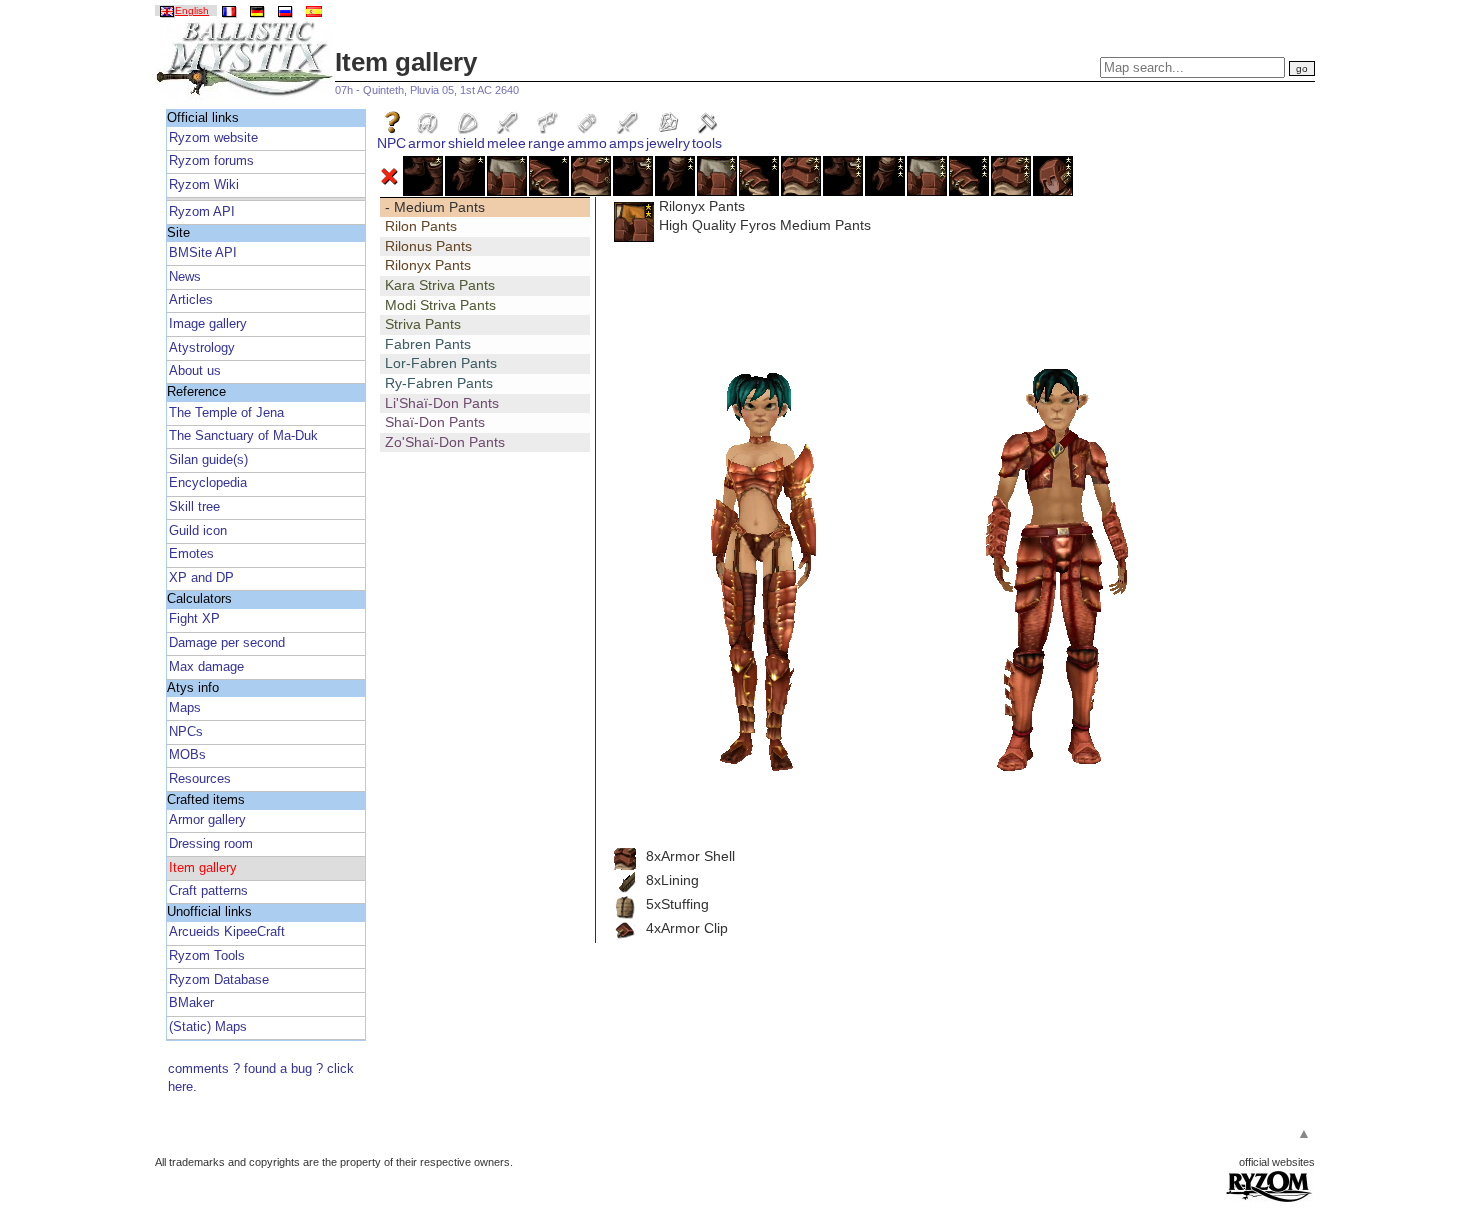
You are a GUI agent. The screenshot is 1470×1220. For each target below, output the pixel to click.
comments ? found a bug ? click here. (261, 1078)
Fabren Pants (428, 344)
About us (195, 371)
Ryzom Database (219, 980)
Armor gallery (207, 820)
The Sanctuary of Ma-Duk (243, 436)
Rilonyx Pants (428, 265)
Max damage (206, 667)
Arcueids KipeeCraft (227, 932)
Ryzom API (202, 212)
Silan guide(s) (208, 460)
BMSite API (203, 253)
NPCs (186, 732)
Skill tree (194, 507)
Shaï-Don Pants (435, 422)
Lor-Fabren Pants (441, 363)
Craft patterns (208, 891)
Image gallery (208, 324)
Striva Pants (423, 324)
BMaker (191, 1003)
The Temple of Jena (226, 413)
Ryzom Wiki (204, 185)
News (185, 277)
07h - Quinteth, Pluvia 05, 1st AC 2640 (427, 90)
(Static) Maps (208, 1027)
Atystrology (202, 348)
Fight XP (194, 619)
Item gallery (203, 868)
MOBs (187, 755)
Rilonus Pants (428, 246)
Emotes (191, 554)
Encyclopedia (208, 483)
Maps (185, 708)
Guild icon (198, 531)
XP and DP (201, 578)
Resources (200, 779)
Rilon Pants (421, 226)
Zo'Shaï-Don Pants (445, 442)
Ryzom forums (211, 161)
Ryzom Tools (207, 956)
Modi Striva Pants (440, 305)
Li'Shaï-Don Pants (442, 403)
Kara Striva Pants (440, 285)
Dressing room (211, 844)
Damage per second (227, 643)
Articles (191, 300)
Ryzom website (213, 138)
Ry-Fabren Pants (439, 383)
